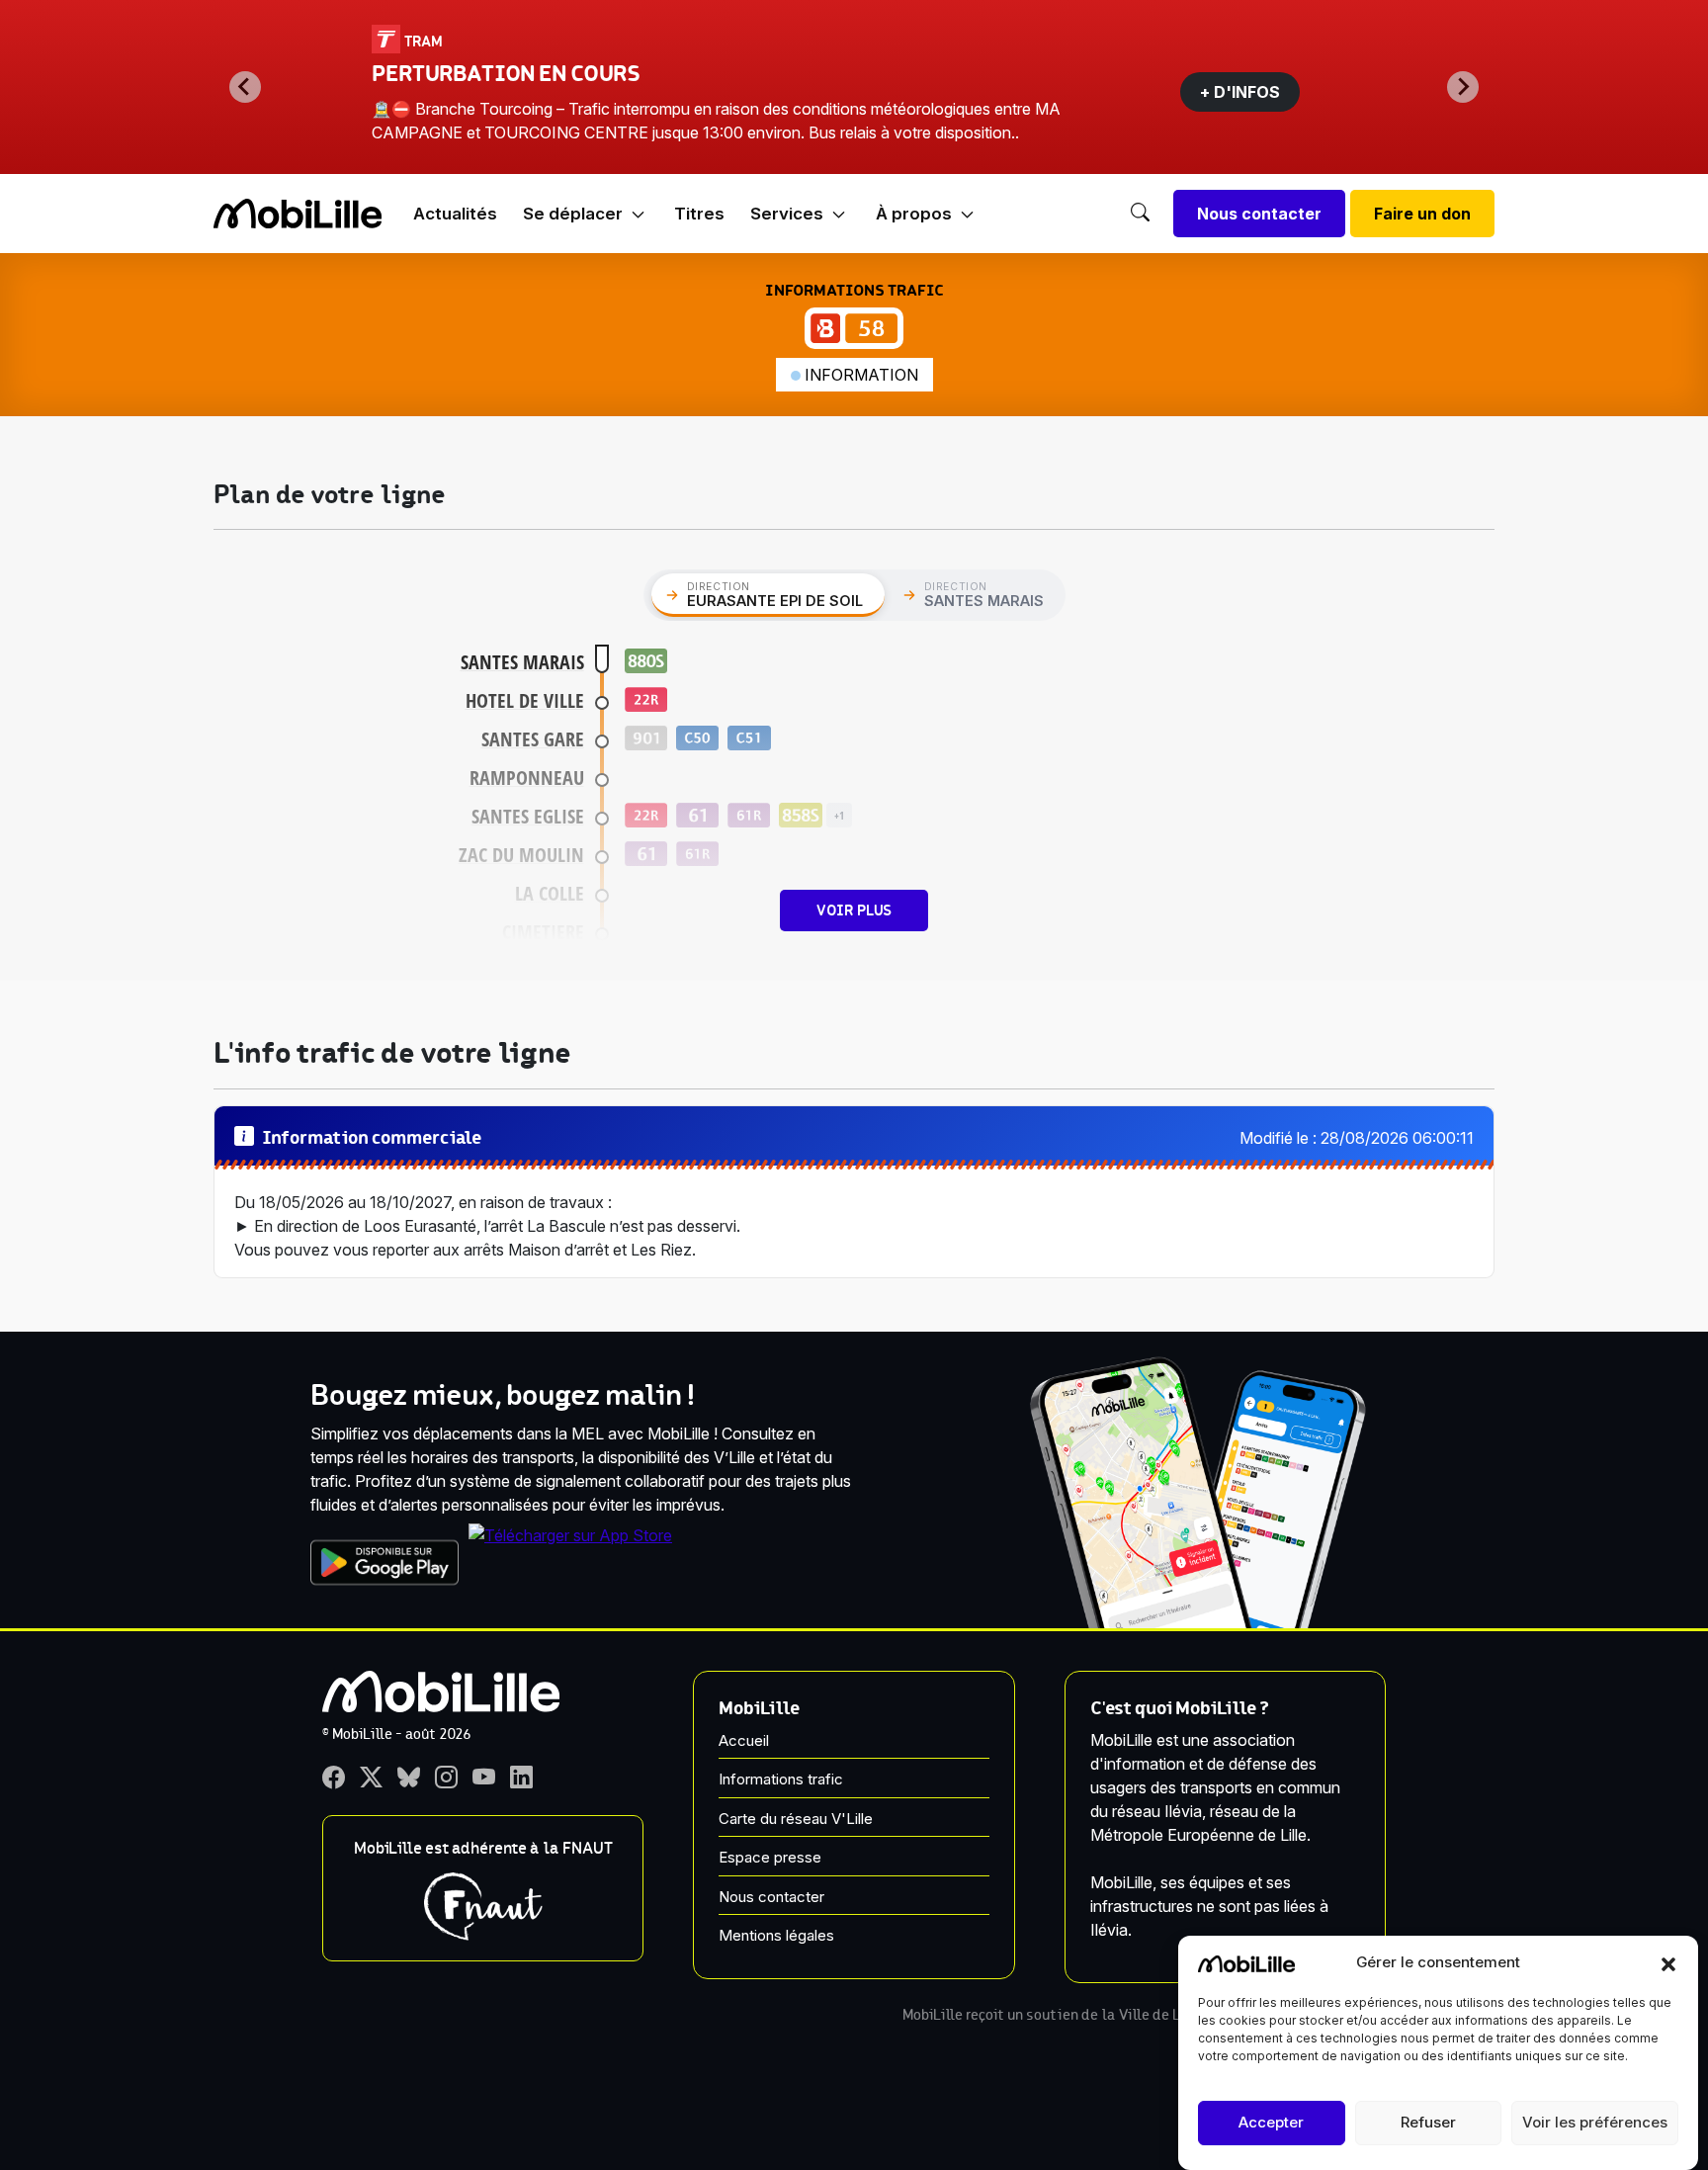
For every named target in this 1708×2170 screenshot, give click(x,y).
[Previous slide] (245, 87)
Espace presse (770, 1857)
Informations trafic (781, 1779)
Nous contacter (1259, 214)
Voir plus (854, 911)
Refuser (1428, 2123)
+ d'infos (1240, 92)
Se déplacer (573, 214)
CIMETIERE (543, 932)
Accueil (744, 1740)
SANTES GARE (533, 739)
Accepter (1271, 2123)
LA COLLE (550, 893)
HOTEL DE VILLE (525, 700)
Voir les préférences (1595, 2123)
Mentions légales (776, 1935)
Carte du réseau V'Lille (796, 1819)
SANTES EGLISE (528, 816)
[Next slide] (1463, 87)
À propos (914, 214)
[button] (1668, 1962)
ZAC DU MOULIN (521, 855)
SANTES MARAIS (522, 662)
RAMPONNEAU (527, 778)
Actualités (455, 214)
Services (787, 214)
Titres (699, 214)
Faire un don (1422, 214)
